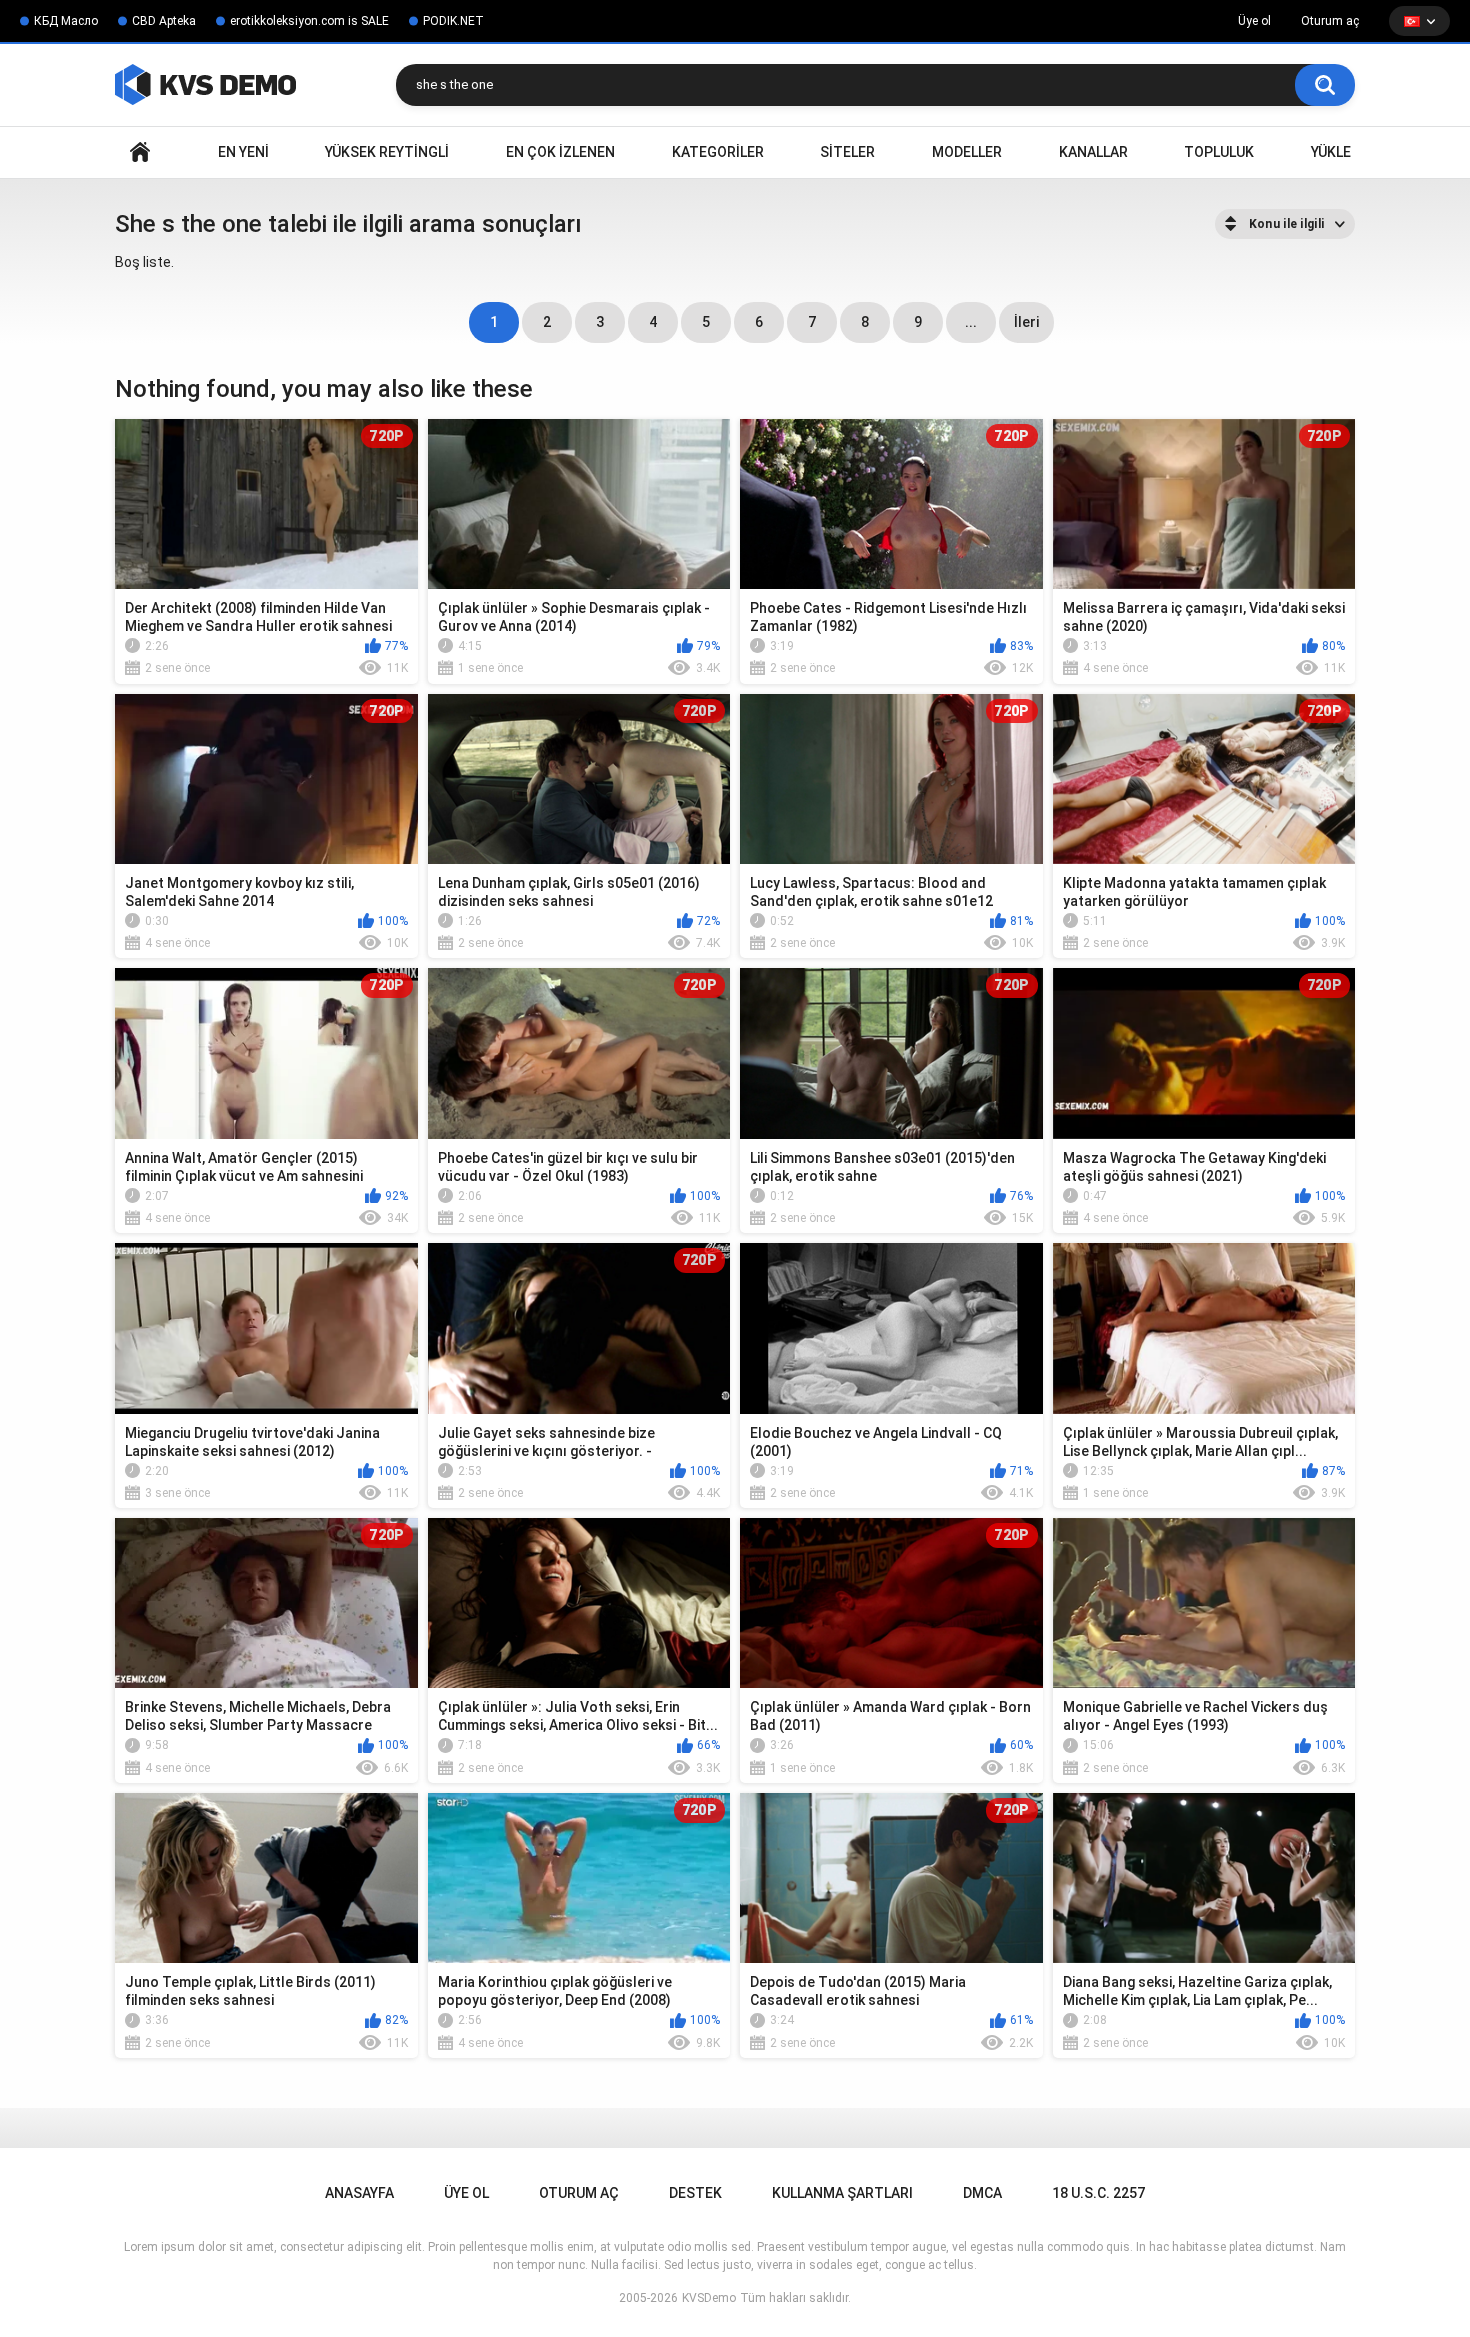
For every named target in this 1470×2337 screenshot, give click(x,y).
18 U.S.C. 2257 (1098, 2193)
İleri (1026, 322)
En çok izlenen (560, 152)
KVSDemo (709, 2298)
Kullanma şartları (842, 2193)
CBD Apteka (164, 21)
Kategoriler (718, 152)
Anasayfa (140, 152)
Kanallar (1093, 152)
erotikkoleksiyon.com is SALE (309, 21)
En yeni (243, 152)
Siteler (847, 152)
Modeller (967, 152)
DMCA (982, 2193)
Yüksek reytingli (387, 152)
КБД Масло (66, 21)
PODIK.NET (453, 21)
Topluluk (1219, 152)
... (971, 322)
